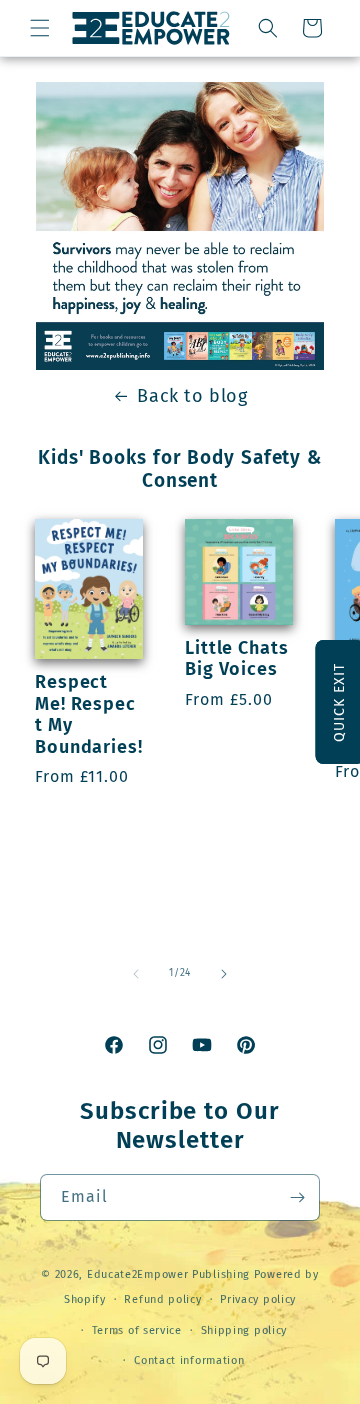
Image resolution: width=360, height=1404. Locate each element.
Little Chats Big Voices (237, 659)
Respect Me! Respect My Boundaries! (89, 715)
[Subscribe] (297, 1197)
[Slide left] (136, 974)
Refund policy (162, 1299)
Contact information (189, 1360)
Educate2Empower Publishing (168, 1274)
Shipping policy (244, 1330)
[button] (40, 28)
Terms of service (137, 1330)
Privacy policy (258, 1299)
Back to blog (192, 396)
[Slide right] (224, 974)
